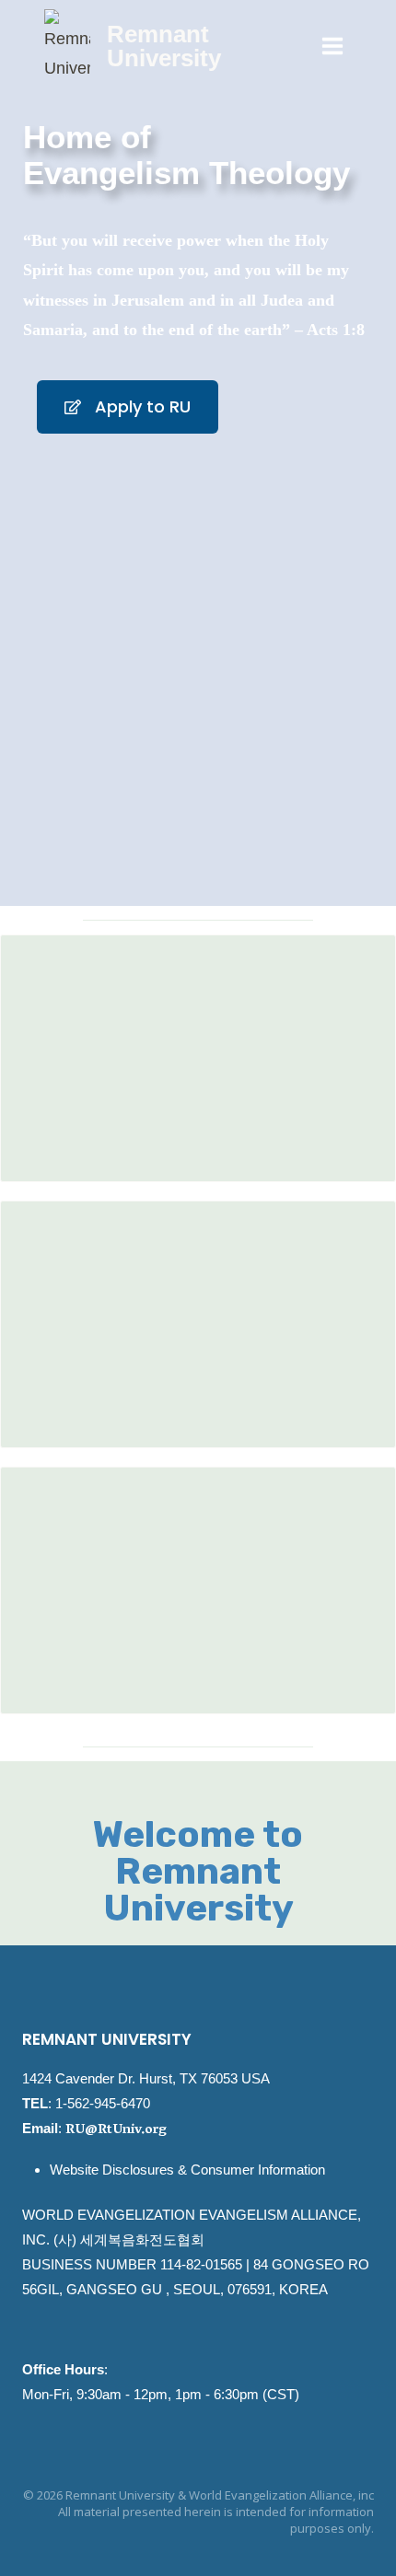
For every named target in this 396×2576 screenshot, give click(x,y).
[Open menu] (332, 46)
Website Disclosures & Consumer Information (187, 2170)
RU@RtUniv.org (116, 2130)
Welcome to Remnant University (198, 1871)
